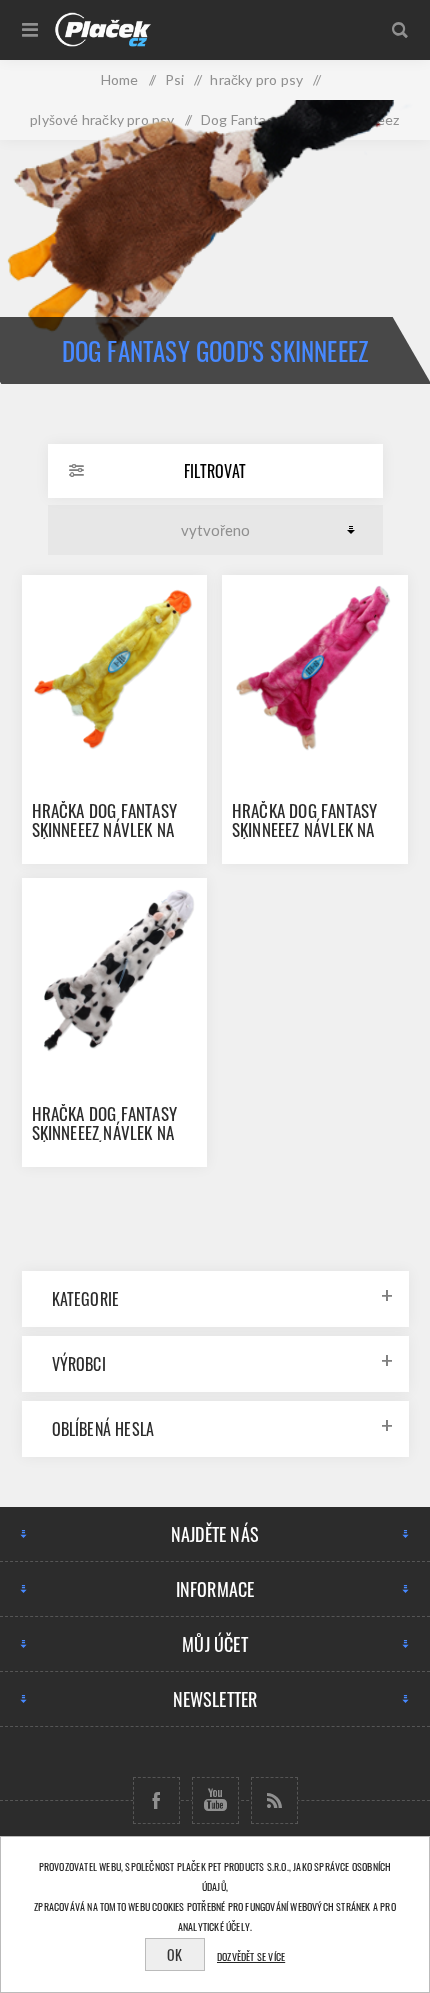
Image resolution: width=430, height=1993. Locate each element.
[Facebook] (156, 1800)
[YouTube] (215, 1800)
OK (174, 1954)
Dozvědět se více (251, 1956)
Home (120, 79)
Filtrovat (215, 471)
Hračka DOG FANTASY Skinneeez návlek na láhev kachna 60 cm (105, 829)
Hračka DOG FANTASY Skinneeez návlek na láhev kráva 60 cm (105, 1132)
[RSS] (274, 1800)
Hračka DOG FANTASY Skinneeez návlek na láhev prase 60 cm (305, 829)
